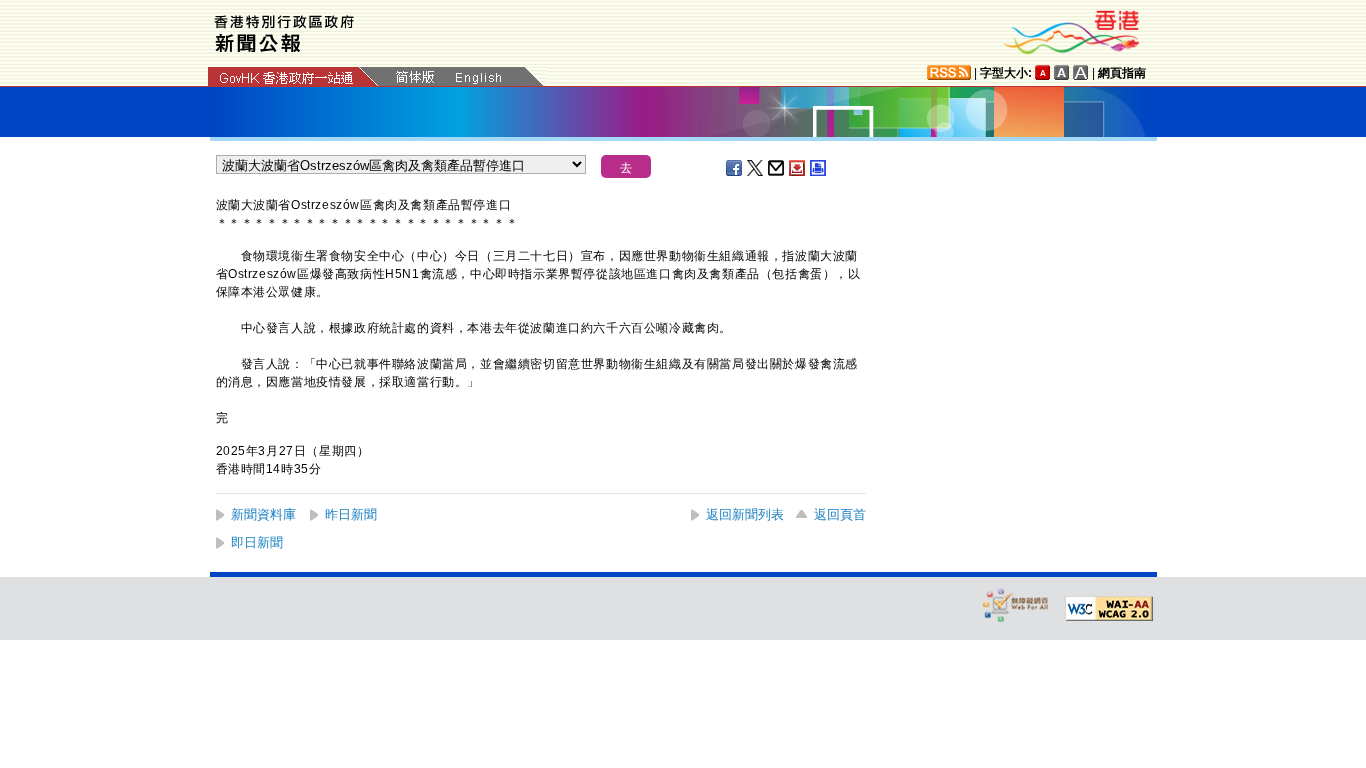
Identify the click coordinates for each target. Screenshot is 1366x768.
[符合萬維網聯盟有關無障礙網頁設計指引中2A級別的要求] (1109, 609)
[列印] (819, 168)
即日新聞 (257, 542)
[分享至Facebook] (735, 168)
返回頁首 (840, 514)
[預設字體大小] (1043, 72)
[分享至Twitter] (756, 168)
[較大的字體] (1062, 72)
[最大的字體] (1081, 72)
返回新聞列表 (745, 514)
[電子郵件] (777, 168)
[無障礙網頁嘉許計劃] (1016, 604)
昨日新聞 (351, 514)
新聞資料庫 (263, 514)
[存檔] (798, 168)
